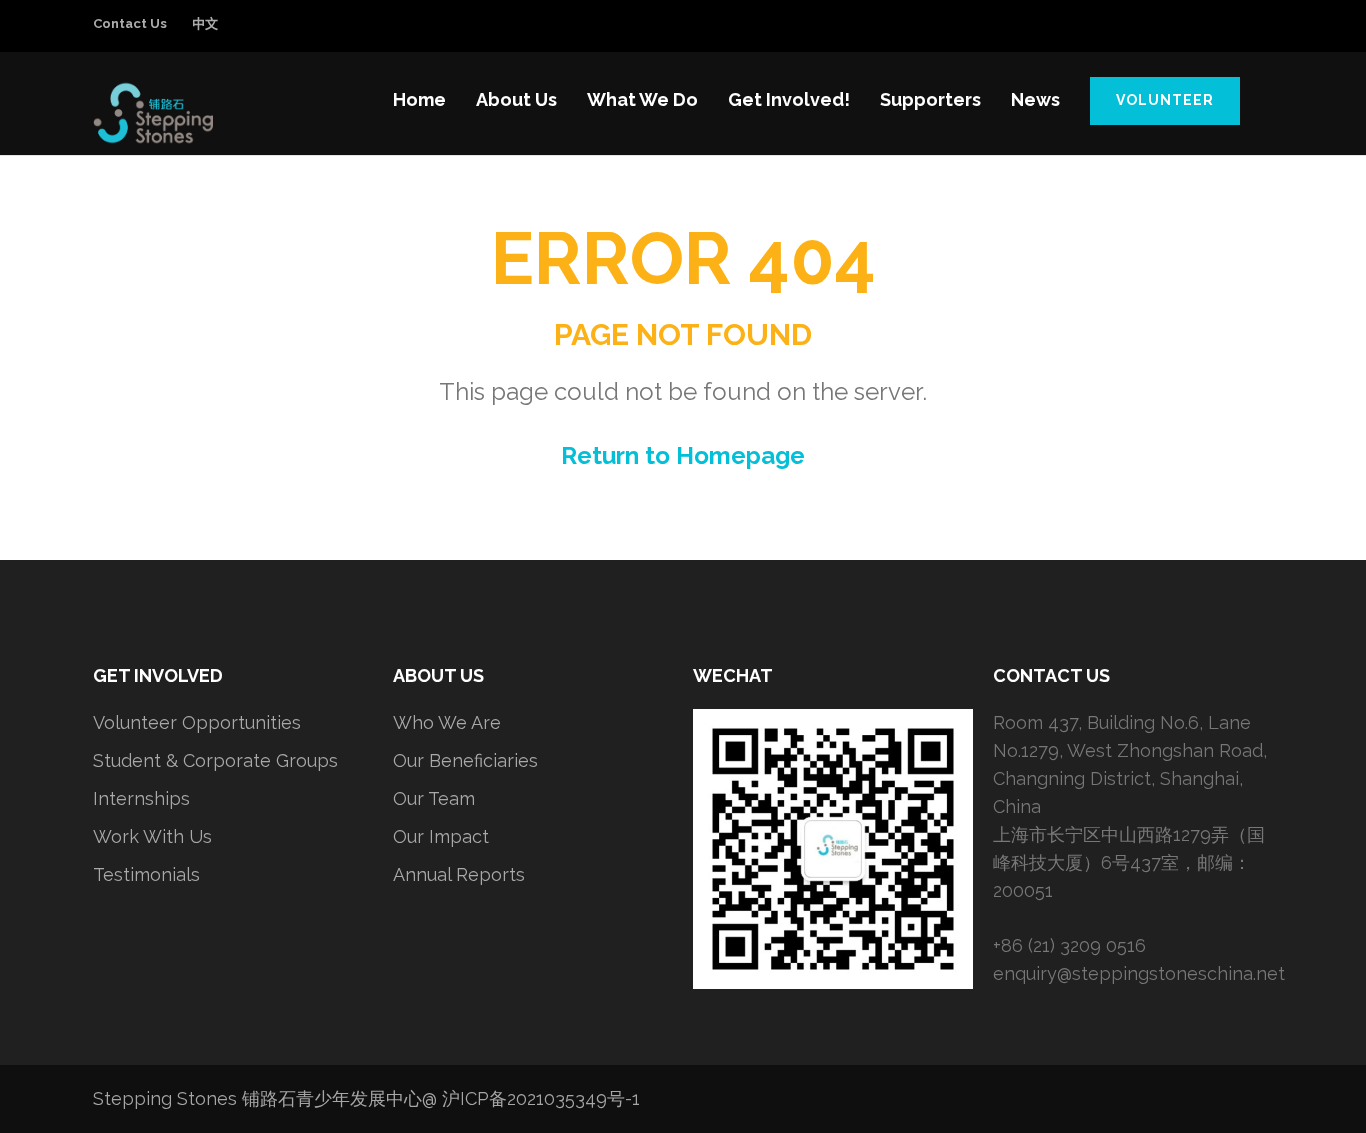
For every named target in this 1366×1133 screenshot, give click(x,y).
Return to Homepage (683, 455)
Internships (141, 798)
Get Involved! (789, 99)
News (1035, 99)
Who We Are (447, 722)
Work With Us (152, 836)
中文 (205, 23)
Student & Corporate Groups (215, 760)
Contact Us (130, 23)
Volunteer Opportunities (197, 722)
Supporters (930, 99)
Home (419, 99)
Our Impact (441, 836)
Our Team (434, 798)
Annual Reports (459, 874)
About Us (516, 99)
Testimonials (146, 874)
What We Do (642, 99)
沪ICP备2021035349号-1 (541, 1098)
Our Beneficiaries (465, 760)
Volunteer (1165, 100)
